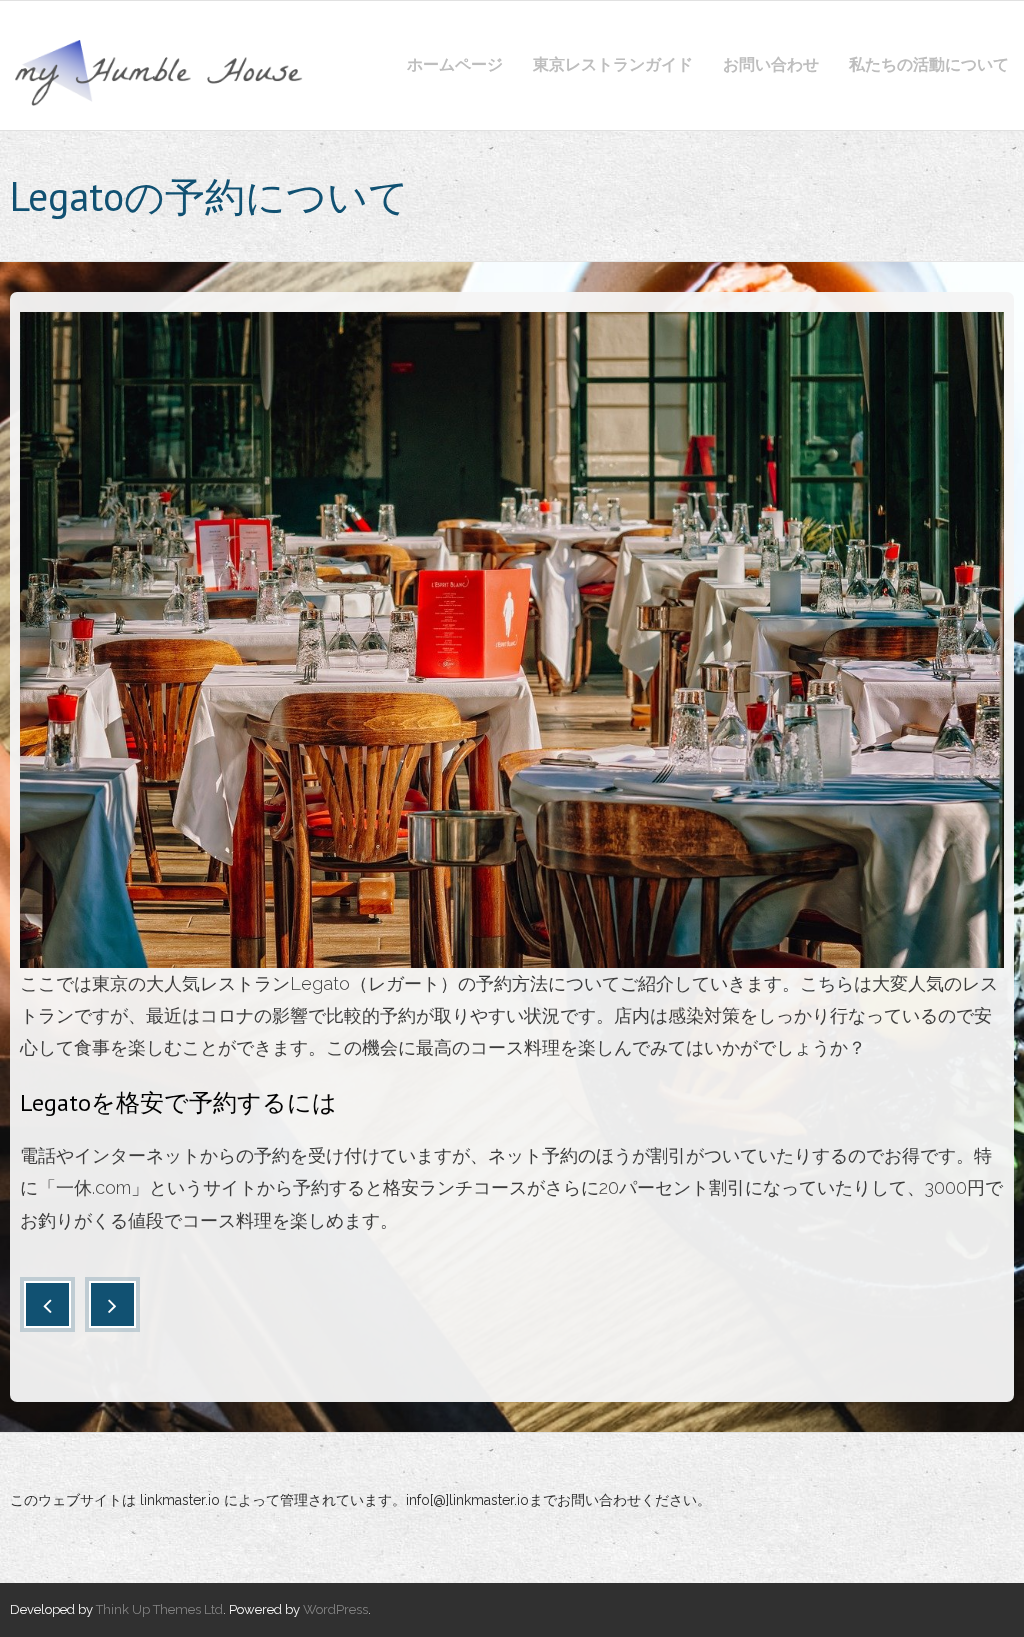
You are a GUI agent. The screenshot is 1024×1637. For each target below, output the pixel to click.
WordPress (335, 1609)
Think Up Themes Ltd (159, 1609)
